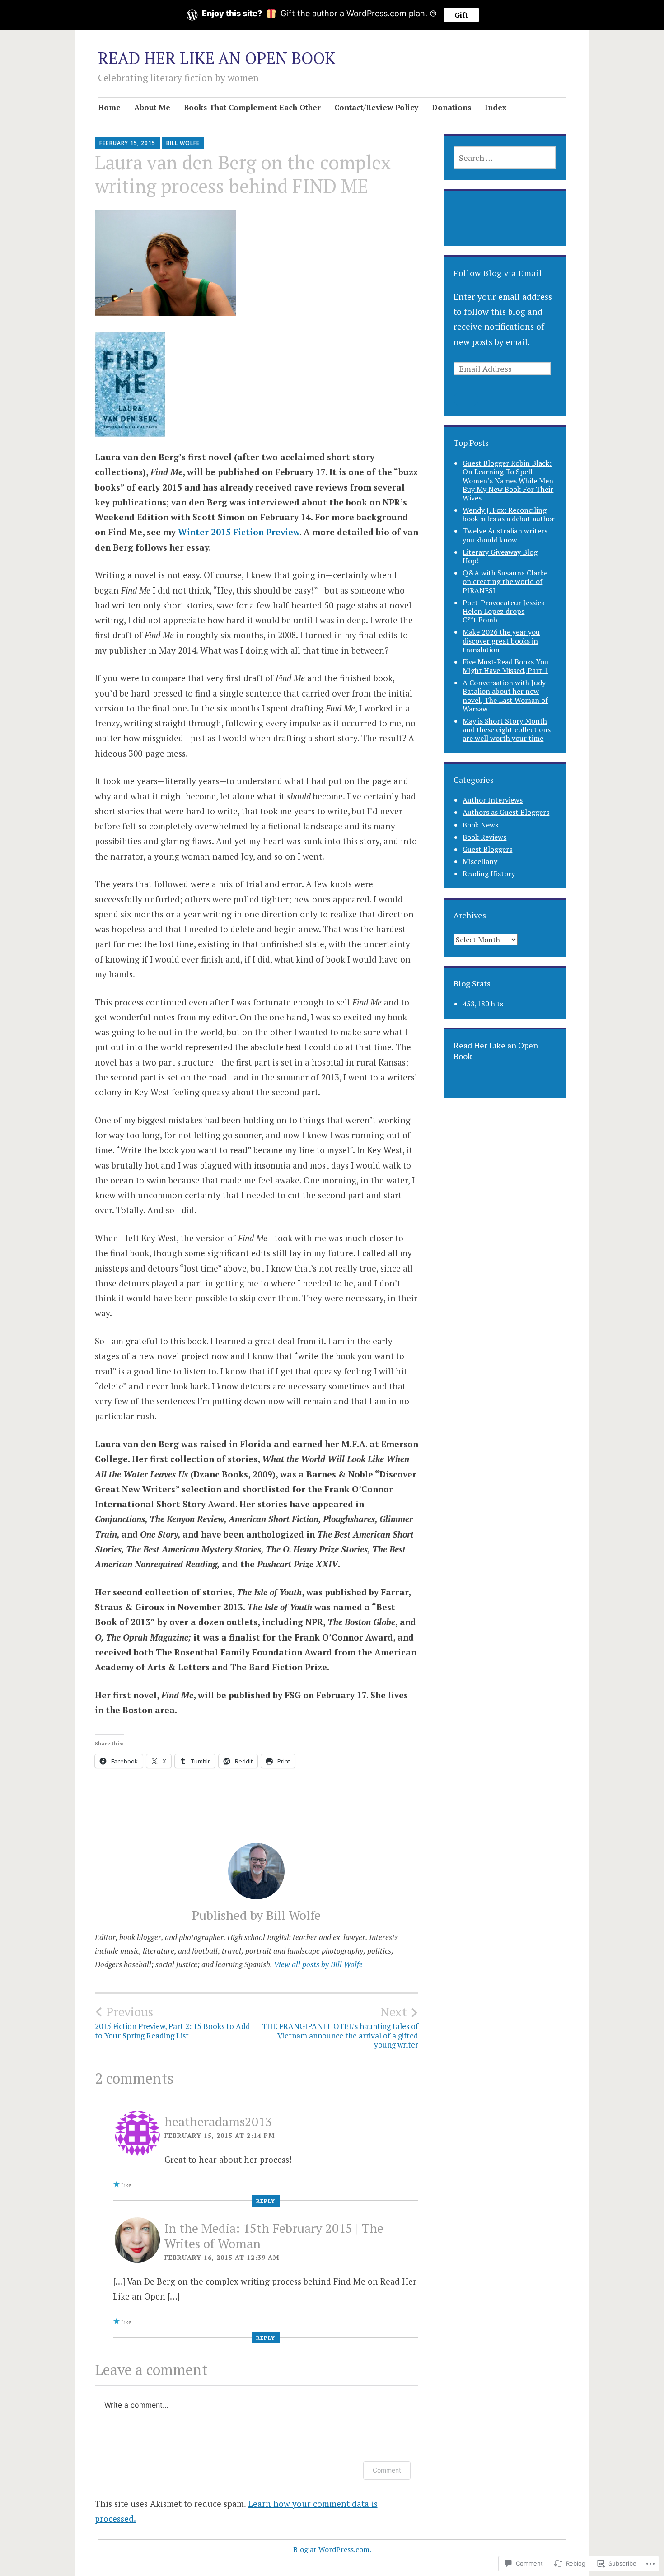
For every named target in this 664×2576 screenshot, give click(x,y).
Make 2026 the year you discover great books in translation (501, 640)
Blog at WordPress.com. (332, 2549)
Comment (387, 2470)
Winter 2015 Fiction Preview (239, 532)
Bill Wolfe (183, 143)
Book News (480, 825)
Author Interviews (493, 800)
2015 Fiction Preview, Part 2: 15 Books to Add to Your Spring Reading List (173, 2022)
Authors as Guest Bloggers (506, 812)
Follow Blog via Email (498, 273)
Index (496, 107)
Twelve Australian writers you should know (505, 535)
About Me (152, 107)
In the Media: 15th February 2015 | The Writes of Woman (274, 2236)
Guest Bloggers (487, 849)
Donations (451, 107)
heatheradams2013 (218, 2121)
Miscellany (480, 861)
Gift (461, 15)
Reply (266, 2201)
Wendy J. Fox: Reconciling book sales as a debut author (509, 514)
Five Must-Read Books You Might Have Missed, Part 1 (505, 666)
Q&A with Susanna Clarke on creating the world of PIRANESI (505, 581)
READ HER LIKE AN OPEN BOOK (217, 58)
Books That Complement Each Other (252, 107)
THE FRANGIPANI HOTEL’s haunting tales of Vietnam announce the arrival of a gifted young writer (340, 2027)
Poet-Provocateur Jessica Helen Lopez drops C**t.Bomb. (504, 611)
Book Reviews (484, 837)
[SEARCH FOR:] (505, 158)
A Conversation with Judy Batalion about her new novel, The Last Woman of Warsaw (505, 696)
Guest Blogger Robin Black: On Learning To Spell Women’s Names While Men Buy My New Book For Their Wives (508, 480)
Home (109, 107)
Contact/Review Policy (376, 107)
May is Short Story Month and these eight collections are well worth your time (507, 729)
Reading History (489, 874)
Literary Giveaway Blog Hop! (500, 556)
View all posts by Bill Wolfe (318, 1964)
